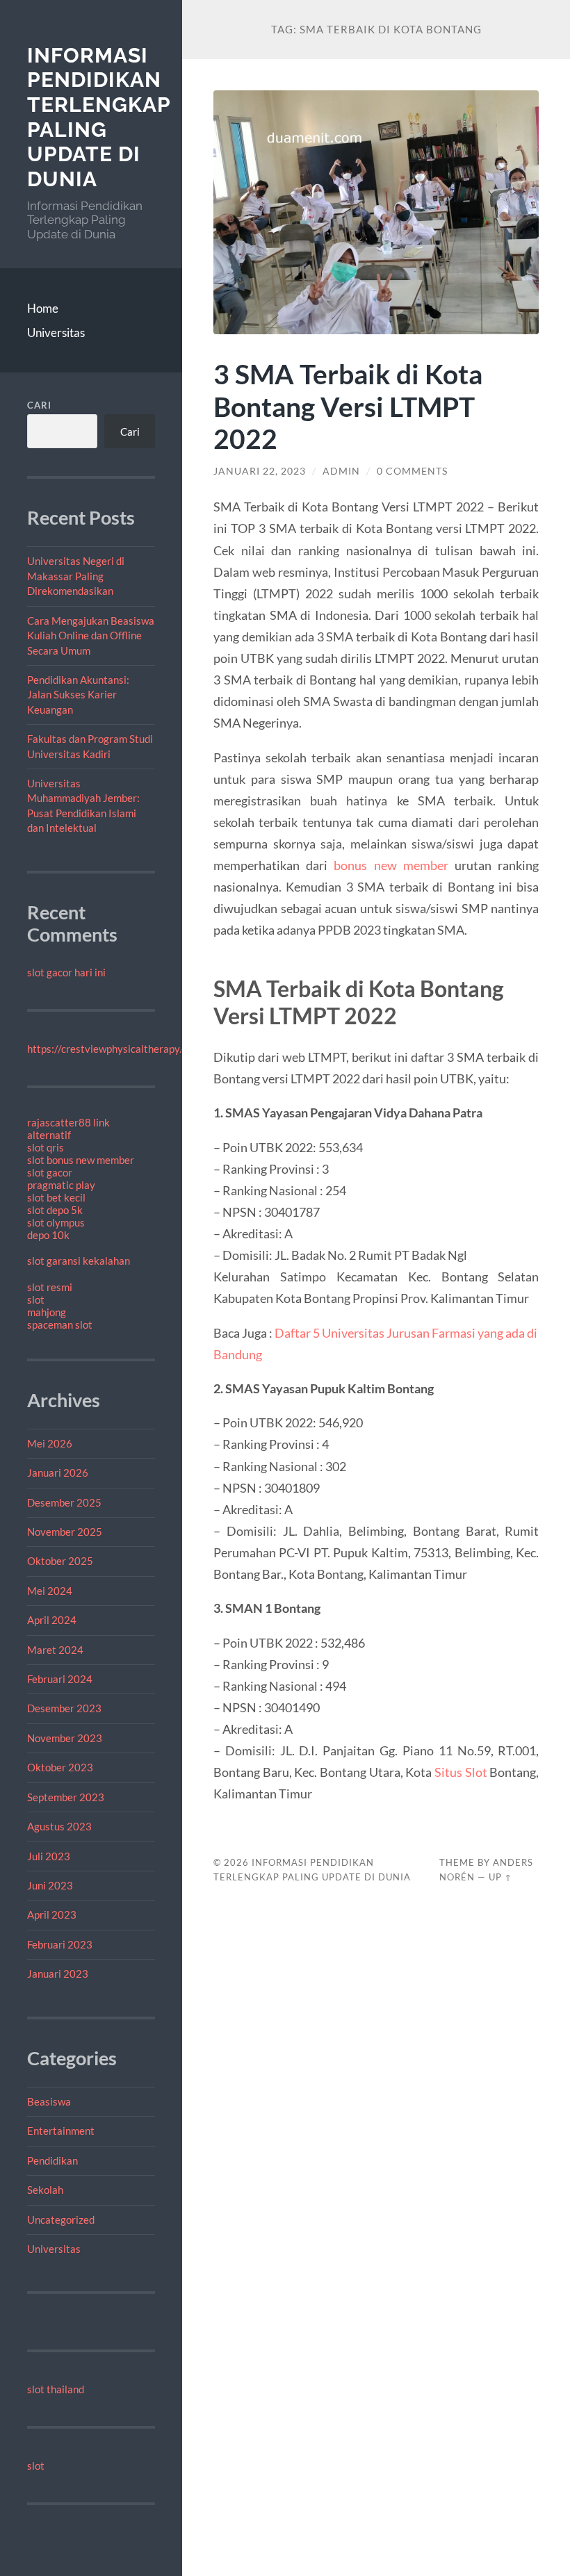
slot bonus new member (81, 1160)
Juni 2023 (50, 1885)
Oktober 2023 (60, 1767)
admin (341, 471)
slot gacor (50, 1172)
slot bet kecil (56, 1197)
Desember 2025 (64, 1502)
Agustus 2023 (59, 1826)
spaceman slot (60, 1324)
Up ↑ (500, 1877)
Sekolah (45, 2190)
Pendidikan (52, 2160)
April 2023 (52, 1914)
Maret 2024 (55, 1650)
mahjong (47, 1312)
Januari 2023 (58, 1974)
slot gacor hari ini (66, 972)
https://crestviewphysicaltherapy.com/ (116, 1049)
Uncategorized (61, 2220)
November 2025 (65, 1532)
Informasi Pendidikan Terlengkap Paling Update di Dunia (99, 117)
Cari (39, 405)
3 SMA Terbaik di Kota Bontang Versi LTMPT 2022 (348, 406)
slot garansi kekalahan (79, 1261)
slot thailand (56, 2389)
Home (43, 308)
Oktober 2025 (60, 1561)
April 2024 (52, 1620)
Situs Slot (461, 1772)
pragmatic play (61, 1185)
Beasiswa (49, 2101)
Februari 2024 (60, 1679)
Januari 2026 (58, 1472)
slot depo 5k (55, 1210)
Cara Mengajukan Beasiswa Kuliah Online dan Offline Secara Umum (91, 635)
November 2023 (65, 1738)
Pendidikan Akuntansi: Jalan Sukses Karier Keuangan (78, 695)
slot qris (46, 1147)
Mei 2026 (50, 1443)
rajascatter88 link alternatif (68, 1129)
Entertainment (61, 2131)
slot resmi (50, 1287)
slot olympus (56, 1222)
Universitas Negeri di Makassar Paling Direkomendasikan (76, 576)
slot (36, 1299)
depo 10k (48, 1235)
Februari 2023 (60, 1944)
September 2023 (66, 1797)
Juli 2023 (49, 1856)
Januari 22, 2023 (260, 471)
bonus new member (391, 865)
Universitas (56, 333)
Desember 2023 (64, 1708)
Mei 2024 (50, 1591)
